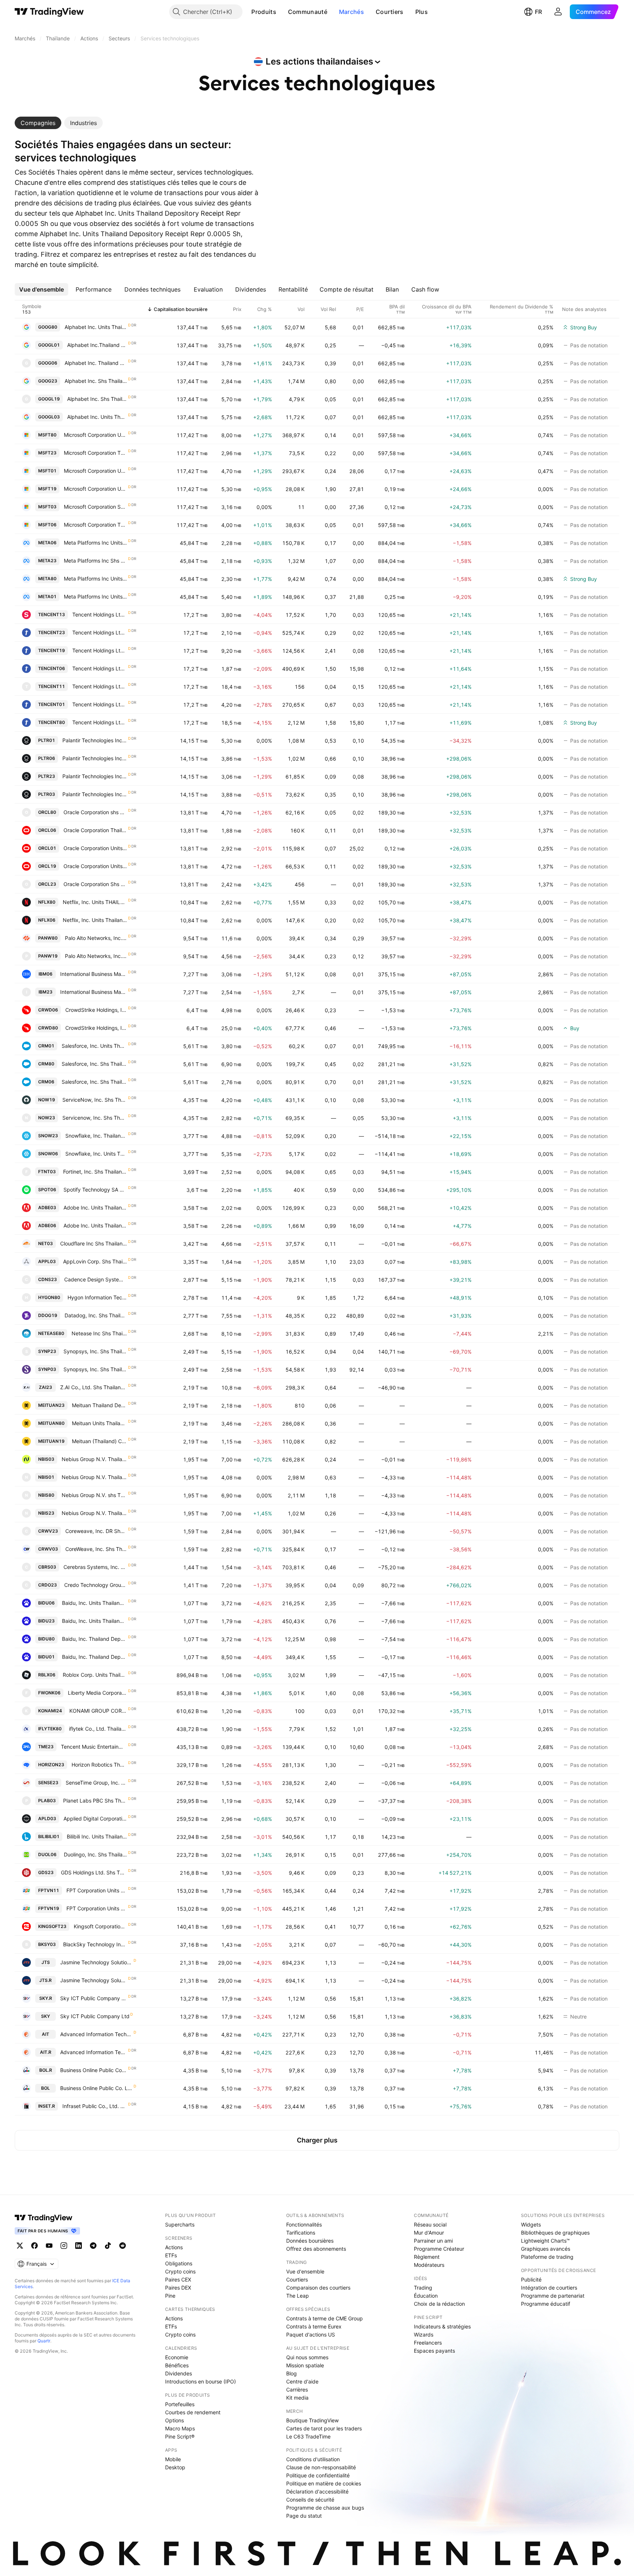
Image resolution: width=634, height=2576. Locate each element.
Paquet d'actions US (311, 2334)
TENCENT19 (52, 650)
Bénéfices (177, 2365)
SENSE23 (48, 1783)
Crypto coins (180, 2271)
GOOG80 (48, 327)
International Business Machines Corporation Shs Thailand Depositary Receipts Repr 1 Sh (94, 974)
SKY (45, 2016)
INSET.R (47, 2106)
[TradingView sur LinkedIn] (79, 2246)
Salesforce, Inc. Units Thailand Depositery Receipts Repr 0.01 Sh (94, 1046)
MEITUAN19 (51, 1441)
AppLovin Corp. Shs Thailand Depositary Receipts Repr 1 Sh (95, 1261)
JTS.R (45, 1980)
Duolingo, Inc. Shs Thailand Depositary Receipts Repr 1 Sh (96, 1854)
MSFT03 (47, 507)
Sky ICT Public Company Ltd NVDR (94, 1998)
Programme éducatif (546, 2304)
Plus (422, 12)
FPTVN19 (49, 1908)
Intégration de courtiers (549, 2288)
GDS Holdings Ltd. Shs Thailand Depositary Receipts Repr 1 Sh (94, 1872)
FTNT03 (47, 1172)
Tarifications (301, 2233)
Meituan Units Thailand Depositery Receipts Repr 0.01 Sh (100, 1423)
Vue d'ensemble (305, 2271)
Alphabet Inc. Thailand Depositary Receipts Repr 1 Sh (96, 363)
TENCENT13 (52, 614)
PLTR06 (47, 758)
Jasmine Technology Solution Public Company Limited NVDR (94, 1980)
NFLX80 (47, 902)
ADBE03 (47, 1207)
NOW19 (47, 1100)
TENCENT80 (52, 722)
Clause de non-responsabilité (321, 2467)
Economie (177, 2357)
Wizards (424, 2334)
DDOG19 (48, 1315)
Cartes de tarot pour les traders (324, 2428)
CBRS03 (47, 1567)
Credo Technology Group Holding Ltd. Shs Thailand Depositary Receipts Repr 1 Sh (96, 1585)
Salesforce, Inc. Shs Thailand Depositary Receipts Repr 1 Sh (94, 1064)
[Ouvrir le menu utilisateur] (558, 12)
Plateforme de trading (547, 2257)
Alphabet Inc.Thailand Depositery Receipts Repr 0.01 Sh (97, 345)
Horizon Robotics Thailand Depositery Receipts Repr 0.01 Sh (99, 1765)
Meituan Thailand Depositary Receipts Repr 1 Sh (100, 1405)
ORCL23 (47, 884)
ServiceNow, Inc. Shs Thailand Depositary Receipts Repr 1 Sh (95, 1100)
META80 (47, 579)
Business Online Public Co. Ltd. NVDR (94, 2070)
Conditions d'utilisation (313, 2459)
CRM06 (46, 1082)
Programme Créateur (439, 2249)
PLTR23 (47, 776)
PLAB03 (47, 1801)
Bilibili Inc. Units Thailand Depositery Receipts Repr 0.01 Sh (97, 1836)
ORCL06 (47, 830)
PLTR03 (47, 794)
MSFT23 (47, 453)
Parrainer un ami (433, 2241)
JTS (46, 1962)
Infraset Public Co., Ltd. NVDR (95, 2106)
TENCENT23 (52, 632)
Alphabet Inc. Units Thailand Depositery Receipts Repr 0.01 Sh (97, 417)
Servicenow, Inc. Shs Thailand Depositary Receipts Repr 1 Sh (95, 1118)
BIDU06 (46, 1603)
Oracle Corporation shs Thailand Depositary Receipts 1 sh (95, 812)
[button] (282, 12)
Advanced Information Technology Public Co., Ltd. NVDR (94, 2052)
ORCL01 (47, 848)
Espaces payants (434, 2351)
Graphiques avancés (546, 2249)
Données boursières (310, 2241)
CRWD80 (48, 1028)
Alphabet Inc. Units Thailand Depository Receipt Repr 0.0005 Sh (96, 327)
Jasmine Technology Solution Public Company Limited (96, 1962)
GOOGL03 (49, 417)
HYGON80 (49, 1297)
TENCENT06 (52, 668)
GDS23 (46, 1872)
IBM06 (45, 974)
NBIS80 (46, 1495)
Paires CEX (178, 2279)
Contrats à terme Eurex (314, 2326)
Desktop (175, 2467)
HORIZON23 (51, 1765)
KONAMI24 (50, 1711)
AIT (45, 2034)
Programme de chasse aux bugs (325, 2508)
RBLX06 (47, 1675)
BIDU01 (46, 1657)
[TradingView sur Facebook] (34, 2246)
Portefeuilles (180, 2404)
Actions (174, 2247)
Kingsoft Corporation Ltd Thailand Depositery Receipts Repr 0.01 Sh (101, 1926)
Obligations (179, 2263)
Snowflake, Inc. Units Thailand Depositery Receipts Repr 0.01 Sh (96, 1154)
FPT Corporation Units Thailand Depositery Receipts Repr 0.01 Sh (97, 1890)
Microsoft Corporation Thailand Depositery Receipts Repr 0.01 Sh (96, 525)
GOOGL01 (49, 345)
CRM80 (46, 1064)
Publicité (531, 2279)
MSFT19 (47, 489)
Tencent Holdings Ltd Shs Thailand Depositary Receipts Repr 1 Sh (100, 632)
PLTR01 (47, 740)
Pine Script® (180, 2436)
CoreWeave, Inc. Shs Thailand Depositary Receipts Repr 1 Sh (96, 1549)
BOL (45, 2088)
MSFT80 (47, 435)
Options (174, 2420)
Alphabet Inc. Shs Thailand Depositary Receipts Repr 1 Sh (96, 381)
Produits (264, 12)
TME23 (46, 1747)
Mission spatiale (305, 2365)
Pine (170, 2296)
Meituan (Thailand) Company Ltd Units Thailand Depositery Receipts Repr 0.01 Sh (100, 1441)
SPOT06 (47, 1190)
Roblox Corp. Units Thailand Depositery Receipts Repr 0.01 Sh (95, 1675)
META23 (47, 561)
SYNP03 (47, 1369)
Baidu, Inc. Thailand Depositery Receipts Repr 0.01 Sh (95, 1657)
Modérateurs (429, 2265)
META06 (47, 543)
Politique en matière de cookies (324, 2483)
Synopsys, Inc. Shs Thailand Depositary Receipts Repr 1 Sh (95, 1351)
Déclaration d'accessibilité (317, 2491)
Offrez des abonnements (316, 2249)
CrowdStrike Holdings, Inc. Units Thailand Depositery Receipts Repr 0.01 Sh (96, 1010)
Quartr (44, 2341)
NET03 (45, 1243)
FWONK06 (49, 1693)
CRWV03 (48, 1549)
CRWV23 (48, 1531)
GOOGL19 (49, 399)
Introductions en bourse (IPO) (201, 2381)
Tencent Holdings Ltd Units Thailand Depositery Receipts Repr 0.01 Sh (100, 614)
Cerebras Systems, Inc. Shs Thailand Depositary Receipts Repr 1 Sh (95, 1567)
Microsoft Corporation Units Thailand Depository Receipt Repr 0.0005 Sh (96, 435)
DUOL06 (47, 1854)
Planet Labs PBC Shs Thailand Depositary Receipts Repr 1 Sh (95, 1801)
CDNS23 (48, 1279)
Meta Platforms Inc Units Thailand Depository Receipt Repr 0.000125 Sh (96, 579)
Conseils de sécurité (310, 2500)
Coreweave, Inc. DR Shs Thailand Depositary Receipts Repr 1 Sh (96, 1531)
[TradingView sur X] (20, 2246)
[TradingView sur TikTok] (108, 2246)
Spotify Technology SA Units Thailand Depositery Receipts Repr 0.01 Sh (95, 1190)
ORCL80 (47, 812)
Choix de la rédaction (439, 2304)
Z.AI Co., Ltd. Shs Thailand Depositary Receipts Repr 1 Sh (94, 1387)
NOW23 (47, 1118)
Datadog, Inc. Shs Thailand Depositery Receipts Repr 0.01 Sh (96, 1315)
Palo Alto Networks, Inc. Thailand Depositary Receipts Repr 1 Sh (96, 956)
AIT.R (46, 2052)
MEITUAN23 (51, 1405)
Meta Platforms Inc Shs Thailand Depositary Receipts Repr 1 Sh (96, 561)
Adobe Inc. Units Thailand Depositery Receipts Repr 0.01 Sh (95, 1207)
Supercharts (180, 2224)
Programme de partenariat (553, 2296)
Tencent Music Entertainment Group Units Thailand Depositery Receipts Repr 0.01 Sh (94, 1747)
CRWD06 (48, 1010)
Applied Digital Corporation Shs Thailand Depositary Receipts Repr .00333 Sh (95, 1818)
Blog (292, 2373)
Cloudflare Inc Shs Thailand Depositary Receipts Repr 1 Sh (94, 1243)
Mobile (173, 2459)
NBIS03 (46, 1459)
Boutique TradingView (312, 2420)
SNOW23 (48, 1136)
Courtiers (390, 12)
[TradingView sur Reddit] (123, 2246)
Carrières (297, 2390)
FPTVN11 (49, 1890)
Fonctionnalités (304, 2224)
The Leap (298, 2296)
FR (538, 12)
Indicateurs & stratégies (442, 2326)
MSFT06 (47, 525)
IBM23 (45, 992)
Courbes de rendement (193, 2412)
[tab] (38, 123)
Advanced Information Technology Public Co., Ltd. (96, 2034)
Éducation (426, 2296)
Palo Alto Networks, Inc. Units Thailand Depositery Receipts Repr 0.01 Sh (96, 938)
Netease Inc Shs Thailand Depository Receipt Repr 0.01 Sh (99, 1333)
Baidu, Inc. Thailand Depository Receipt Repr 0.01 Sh (95, 1639)
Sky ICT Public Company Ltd (95, 2016)
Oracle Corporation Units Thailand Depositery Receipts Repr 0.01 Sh (95, 848)
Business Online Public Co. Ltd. (96, 2088)
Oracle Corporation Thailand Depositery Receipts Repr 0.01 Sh (95, 830)
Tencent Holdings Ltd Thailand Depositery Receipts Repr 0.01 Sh (100, 704)
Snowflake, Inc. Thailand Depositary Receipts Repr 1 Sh (96, 1136)
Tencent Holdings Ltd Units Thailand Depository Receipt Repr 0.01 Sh (100, 722)
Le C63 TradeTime (308, 2436)
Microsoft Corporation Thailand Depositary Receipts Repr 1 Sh (96, 453)
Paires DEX (178, 2288)
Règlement (427, 2257)
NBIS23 (46, 1513)
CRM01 (46, 1046)
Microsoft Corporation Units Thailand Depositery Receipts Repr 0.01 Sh (96, 471)
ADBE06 (47, 1225)
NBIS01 (46, 1477)
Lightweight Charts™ (545, 2241)
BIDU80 (46, 1639)
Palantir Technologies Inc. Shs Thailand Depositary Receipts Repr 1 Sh (95, 776)
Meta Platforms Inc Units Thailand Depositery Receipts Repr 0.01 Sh (96, 543)
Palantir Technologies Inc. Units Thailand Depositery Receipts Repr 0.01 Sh (95, 740)
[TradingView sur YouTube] (49, 2246)
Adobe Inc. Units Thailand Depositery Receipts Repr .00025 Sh (95, 1225)
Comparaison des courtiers (318, 2288)
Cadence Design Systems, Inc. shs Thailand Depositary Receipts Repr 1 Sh (96, 1279)
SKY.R (46, 1998)
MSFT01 (47, 471)
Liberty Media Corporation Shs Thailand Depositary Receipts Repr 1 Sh (98, 1693)
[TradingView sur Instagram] (64, 2246)
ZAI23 (45, 1387)
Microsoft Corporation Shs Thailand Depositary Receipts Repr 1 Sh (96, 507)
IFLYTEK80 (50, 1729)
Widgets (531, 2224)
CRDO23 (48, 1585)
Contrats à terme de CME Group (325, 2318)
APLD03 (47, 1818)
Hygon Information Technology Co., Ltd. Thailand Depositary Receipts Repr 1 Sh (97, 1297)
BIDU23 (46, 1621)
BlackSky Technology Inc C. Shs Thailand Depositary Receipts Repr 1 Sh (95, 1944)
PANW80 (48, 938)
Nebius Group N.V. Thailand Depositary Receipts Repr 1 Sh (94, 1459)
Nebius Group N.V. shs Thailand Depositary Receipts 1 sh (94, 1495)
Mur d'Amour (429, 2233)
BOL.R (46, 2070)
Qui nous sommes (307, 2357)
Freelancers (428, 2343)
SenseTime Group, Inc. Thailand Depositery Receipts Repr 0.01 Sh (96, 1783)
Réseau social (430, 2224)
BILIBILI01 (49, 1836)
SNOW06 (48, 1154)
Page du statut (304, 2516)
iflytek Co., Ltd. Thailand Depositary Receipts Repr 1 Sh (98, 1729)
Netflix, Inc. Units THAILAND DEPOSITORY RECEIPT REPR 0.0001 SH (95, 902)
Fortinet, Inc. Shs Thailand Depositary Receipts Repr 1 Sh (95, 1172)
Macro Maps (180, 2428)
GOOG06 (48, 363)
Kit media (297, 2398)
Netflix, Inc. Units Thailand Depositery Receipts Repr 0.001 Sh (95, 920)
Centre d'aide (302, 2381)
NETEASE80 (51, 1333)
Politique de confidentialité (318, 2475)
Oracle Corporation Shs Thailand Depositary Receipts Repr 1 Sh (95, 884)
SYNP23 (47, 1351)
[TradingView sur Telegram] (93, 2246)
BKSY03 (47, 1944)
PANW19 (48, 956)
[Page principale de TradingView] (49, 12)
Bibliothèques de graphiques (555, 2233)
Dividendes (178, 2373)
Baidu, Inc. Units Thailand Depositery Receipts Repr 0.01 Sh (95, 1603)
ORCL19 (47, 866)
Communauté (308, 12)
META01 (47, 597)
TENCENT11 (52, 686)
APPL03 (47, 1261)
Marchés (351, 12)
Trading (423, 2288)
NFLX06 (47, 920)
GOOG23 (48, 381)
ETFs (171, 2255)
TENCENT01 (52, 704)
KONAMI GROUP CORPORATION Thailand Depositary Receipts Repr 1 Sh (98, 1711)
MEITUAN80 (51, 1423)
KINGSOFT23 (52, 1926)
